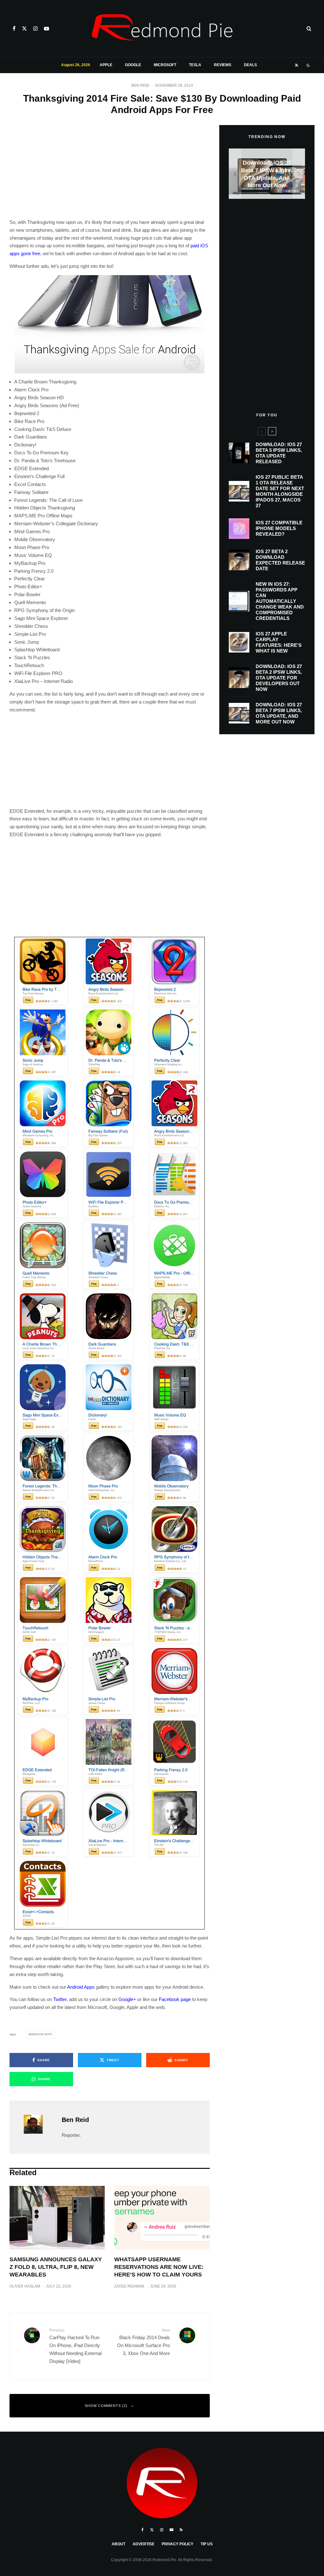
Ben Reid (140, 85)
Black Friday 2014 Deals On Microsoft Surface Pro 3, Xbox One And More (143, 2342)
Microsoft (165, 65)
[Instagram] (35, 28)
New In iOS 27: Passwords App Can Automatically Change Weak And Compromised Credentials (280, 601)
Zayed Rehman (129, 2286)
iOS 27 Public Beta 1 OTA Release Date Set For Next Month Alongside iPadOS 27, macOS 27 (280, 491)
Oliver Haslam (25, 2286)
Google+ (127, 1999)
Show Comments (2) (106, 2406)
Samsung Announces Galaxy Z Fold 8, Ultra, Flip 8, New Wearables (56, 2267)
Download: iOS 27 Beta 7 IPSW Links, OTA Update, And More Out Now (279, 713)
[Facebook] (14, 28)
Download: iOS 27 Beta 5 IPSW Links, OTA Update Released (279, 453)
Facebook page (175, 1999)
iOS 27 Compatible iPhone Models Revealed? (279, 528)
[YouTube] (47, 28)
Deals (250, 65)
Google (133, 65)
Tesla (195, 65)
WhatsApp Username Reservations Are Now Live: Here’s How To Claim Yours (159, 2267)
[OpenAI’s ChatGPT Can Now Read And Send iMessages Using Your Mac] (267, 174)
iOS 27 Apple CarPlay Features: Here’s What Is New (279, 642)
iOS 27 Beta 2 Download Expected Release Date (280, 560)
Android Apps (81, 1987)
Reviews (223, 65)
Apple (106, 65)
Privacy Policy (178, 2544)
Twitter (60, 1999)
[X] (24, 28)
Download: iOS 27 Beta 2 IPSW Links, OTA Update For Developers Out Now (279, 678)
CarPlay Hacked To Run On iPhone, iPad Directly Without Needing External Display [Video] (75, 2346)
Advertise (143, 2544)
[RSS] (297, 65)
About (118, 2544)
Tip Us (207, 2544)
